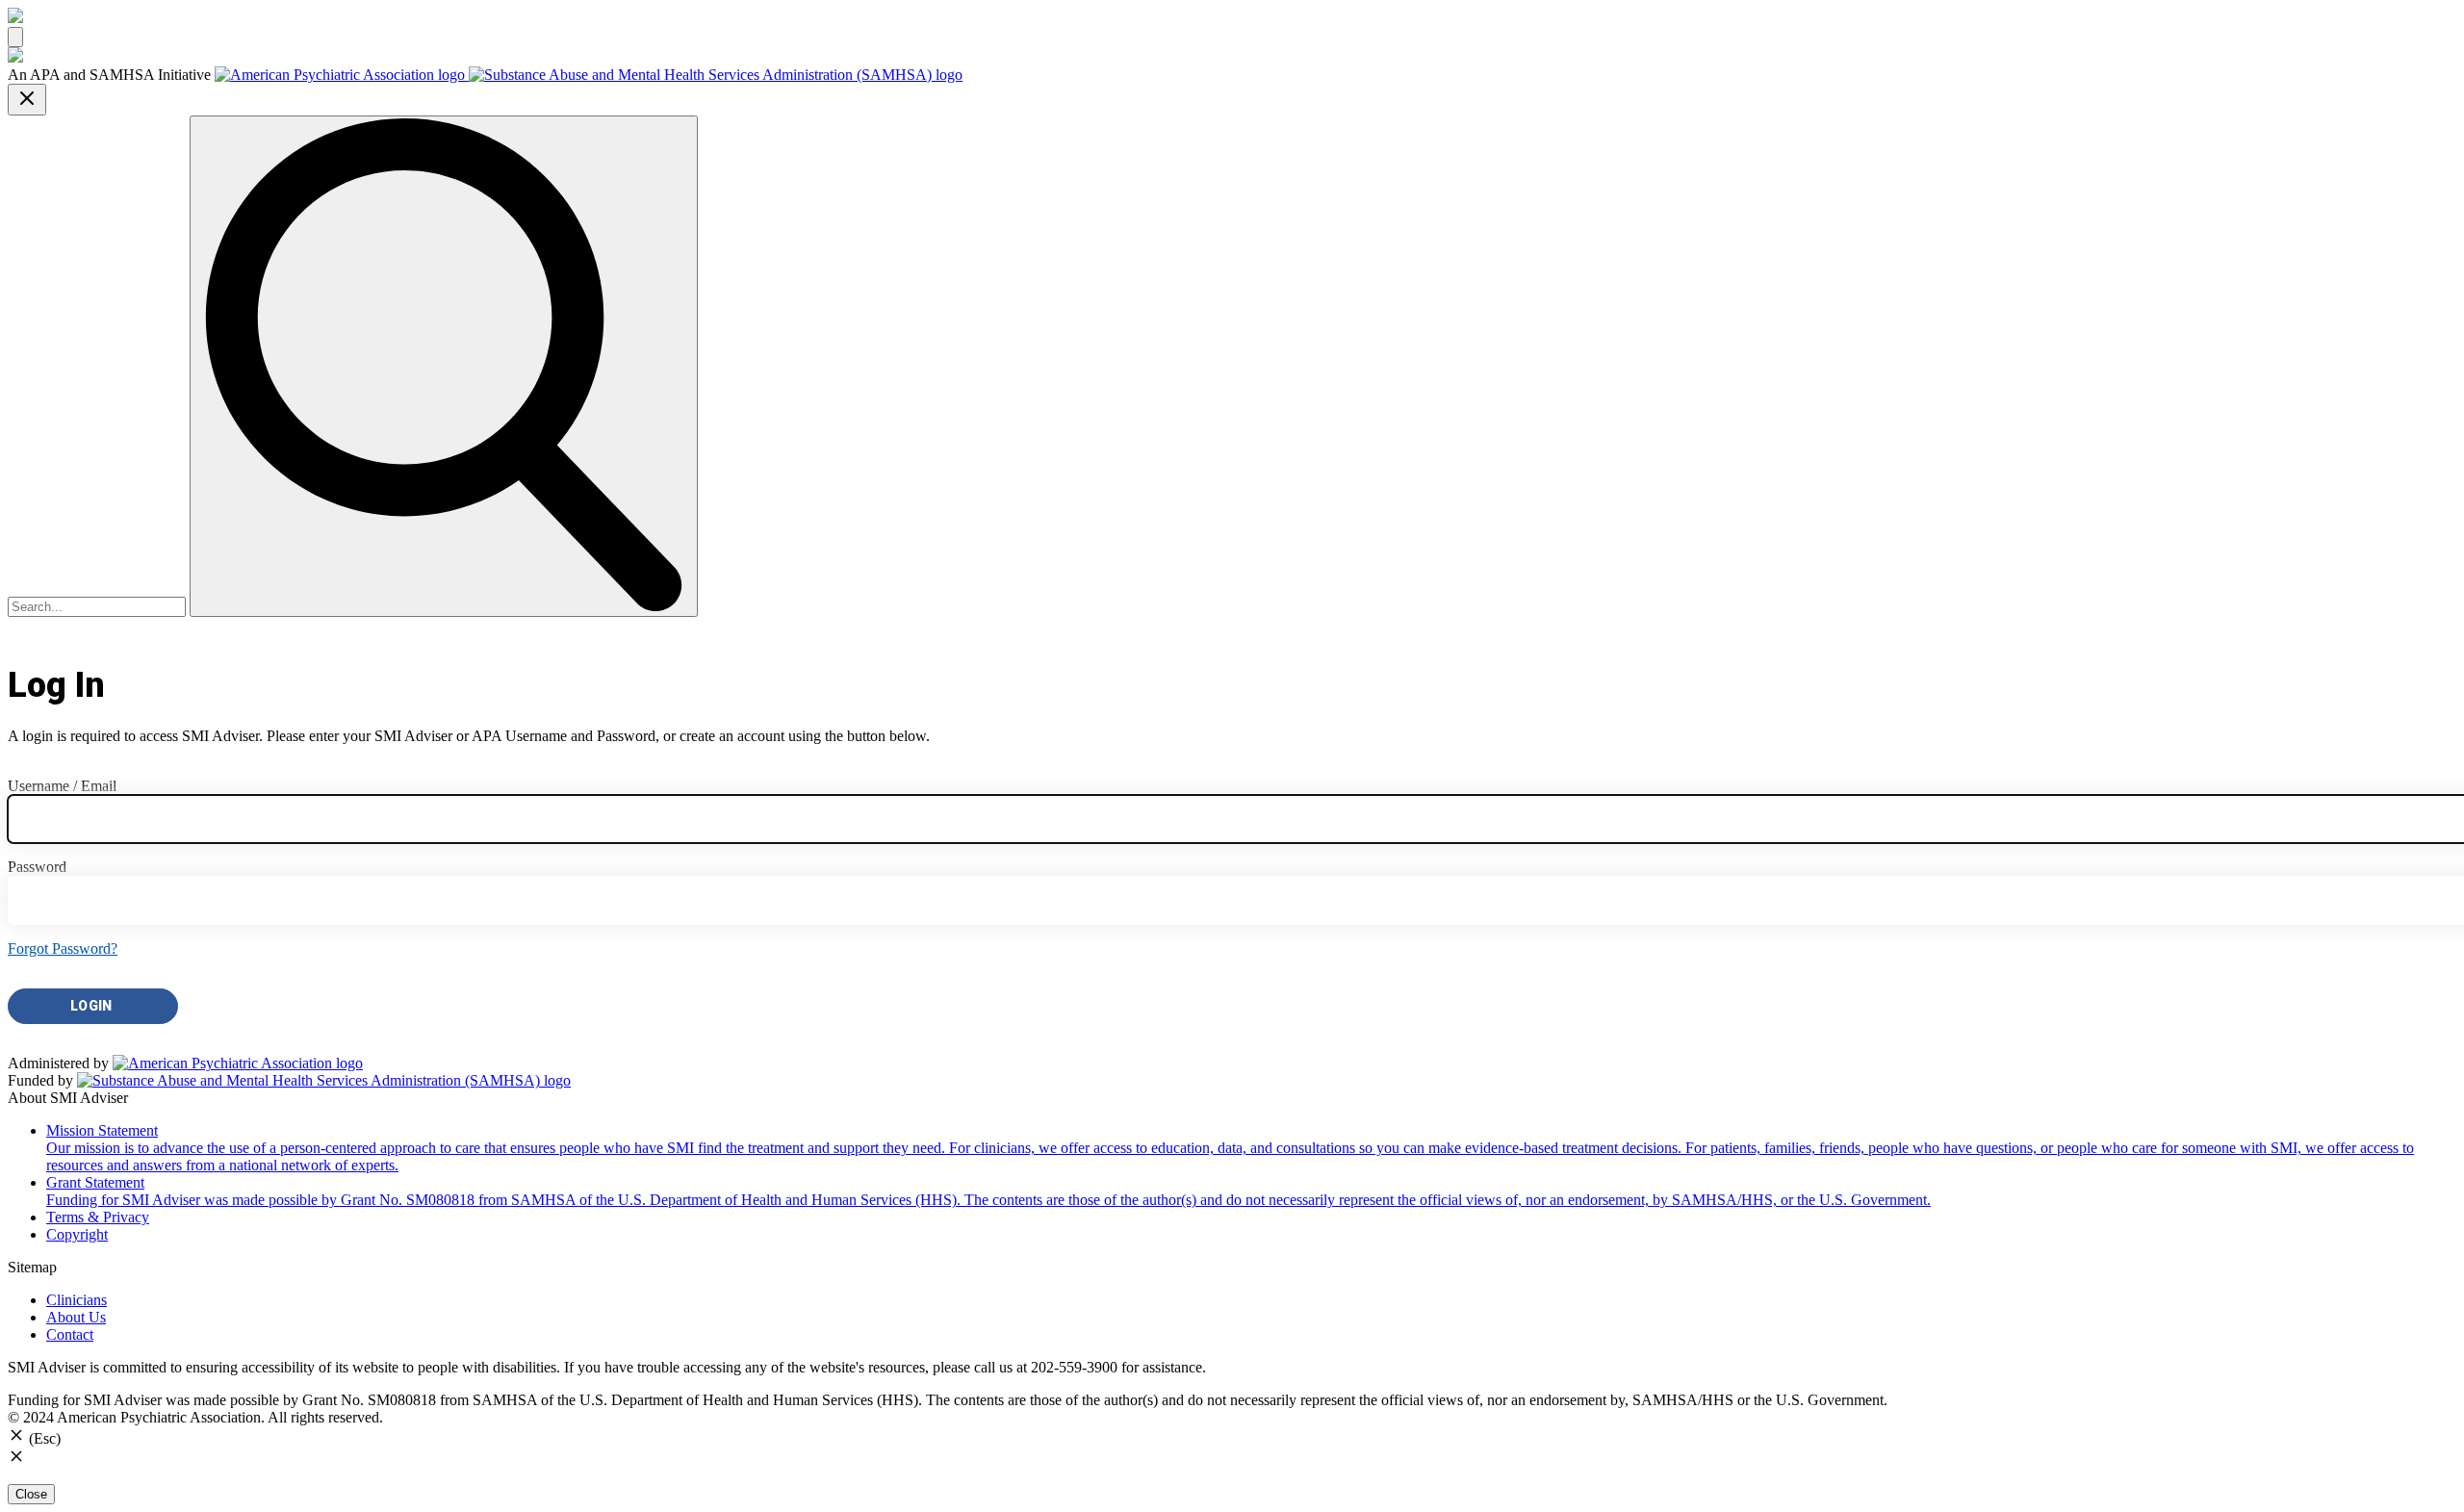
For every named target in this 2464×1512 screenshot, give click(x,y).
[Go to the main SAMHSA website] (716, 75)
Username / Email (62, 786)
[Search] (444, 366)
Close (31, 1494)
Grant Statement (988, 1191)
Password (37, 867)
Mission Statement (1230, 1148)
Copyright (77, 1234)
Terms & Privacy (98, 1217)
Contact (70, 1334)
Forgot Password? (63, 948)
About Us (76, 1317)
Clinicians (77, 1300)
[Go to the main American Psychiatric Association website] (342, 75)
